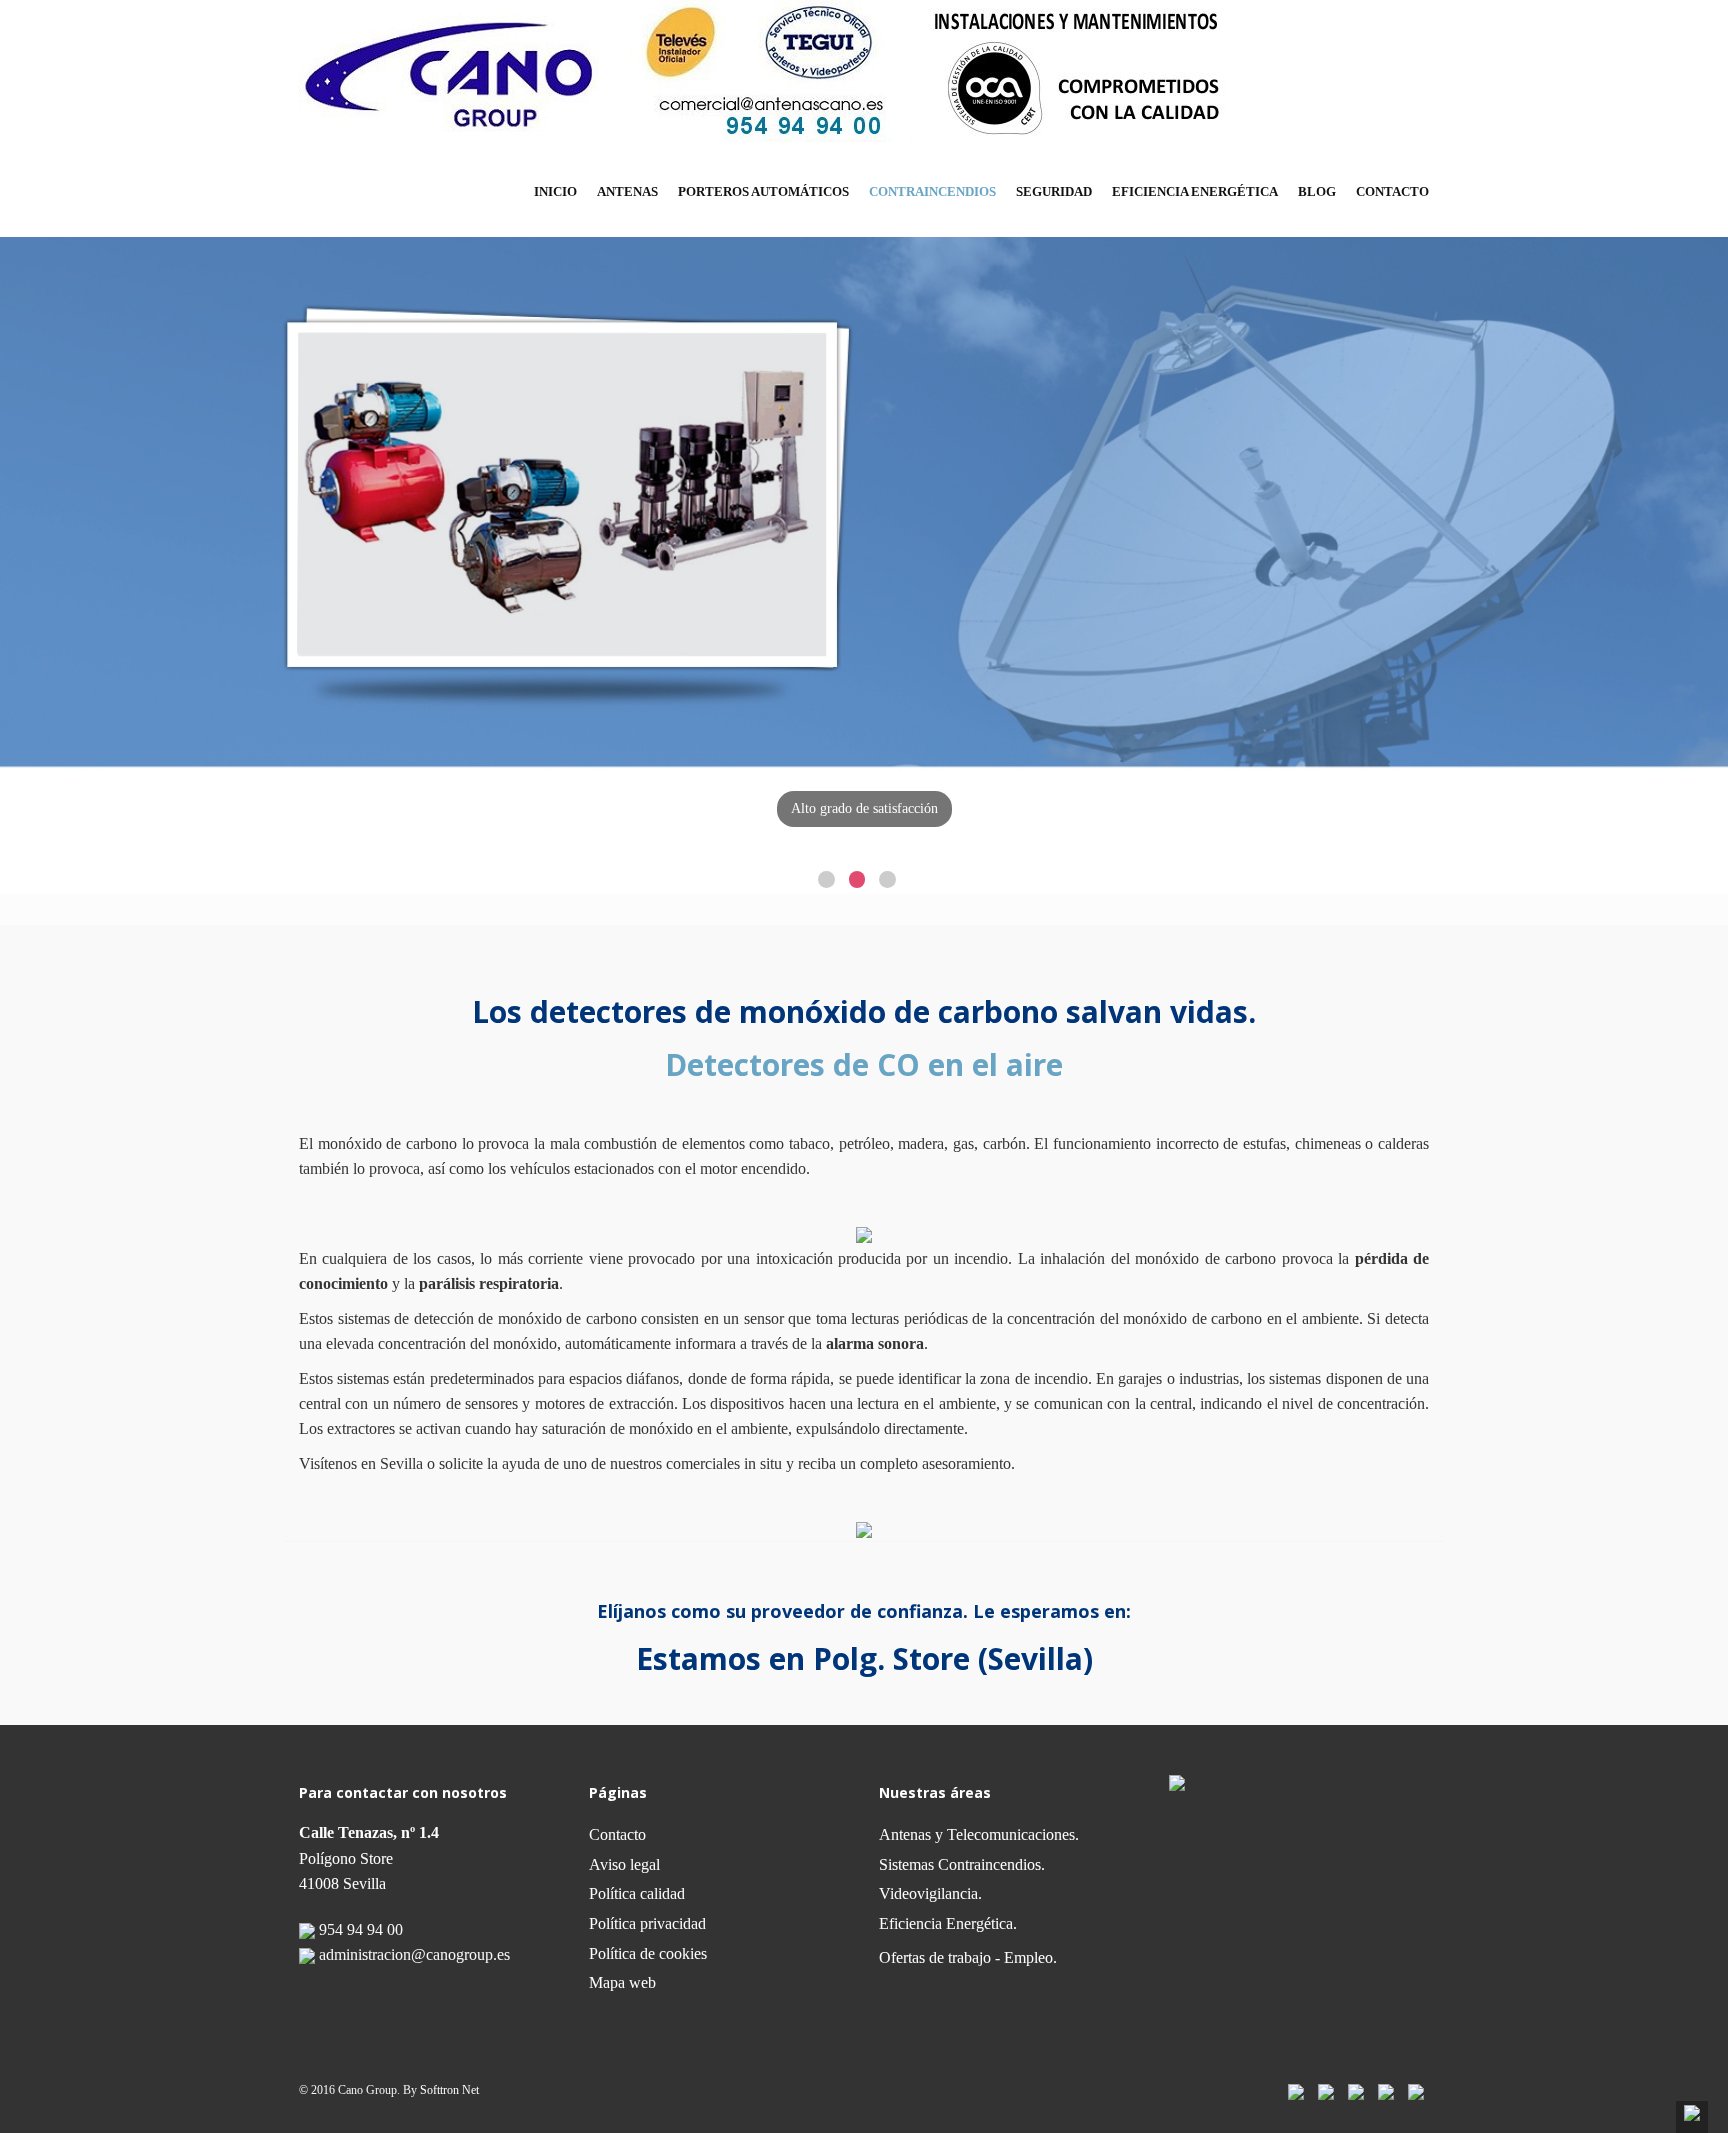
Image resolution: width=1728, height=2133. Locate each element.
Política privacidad (647, 1923)
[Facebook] (1296, 2090)
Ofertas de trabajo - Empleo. (968, 1957)
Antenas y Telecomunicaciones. (979, 1834)
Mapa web (622, 1982)
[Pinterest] (1386, 2090)
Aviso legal (624, 1864)
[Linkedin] (1356, 2090)
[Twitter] (1326, 2090)
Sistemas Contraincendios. (962, 1864)
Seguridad (1054, 191)
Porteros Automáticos (763, 191)
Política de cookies (648, 1953)
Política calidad (637, 1893)
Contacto (1392, 191)
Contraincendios (932, 191)
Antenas (627, 191)
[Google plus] (1416, 2090)
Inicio (555, 191)
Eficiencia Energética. (948, 1923)
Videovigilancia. (930, 1893)
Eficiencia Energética (1195, 191)
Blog (1317, 191)
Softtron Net (449, 2090)
